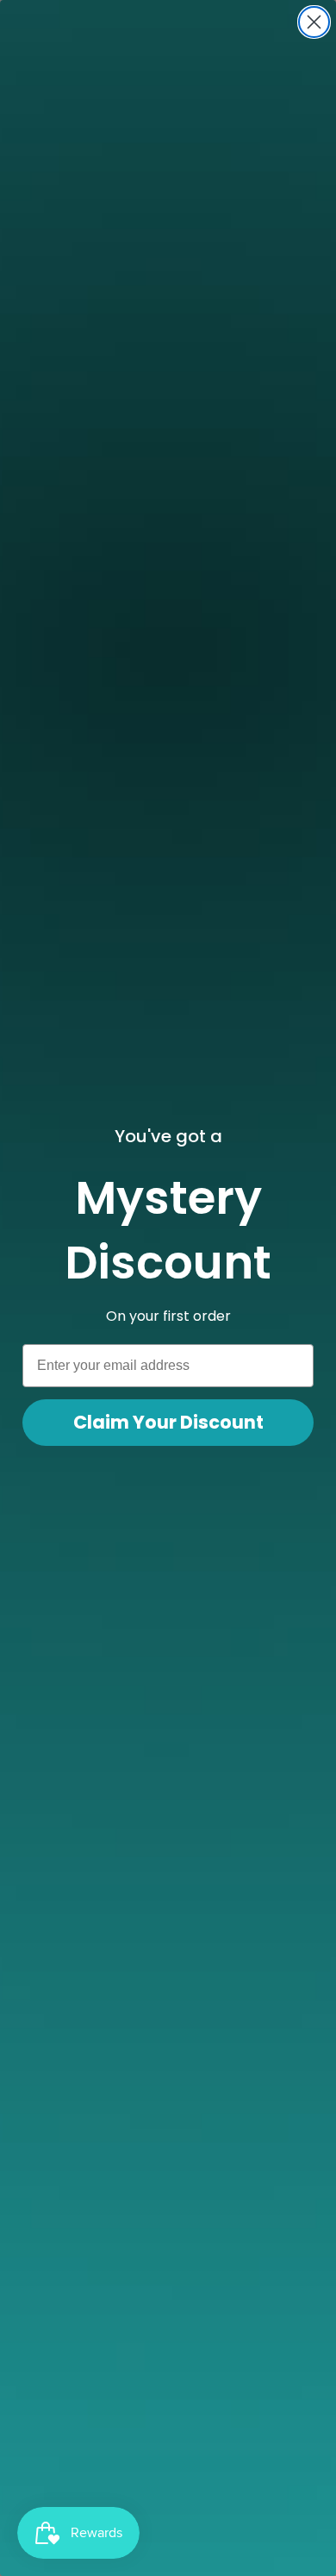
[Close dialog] (314, 22)
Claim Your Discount (168, 1422)
